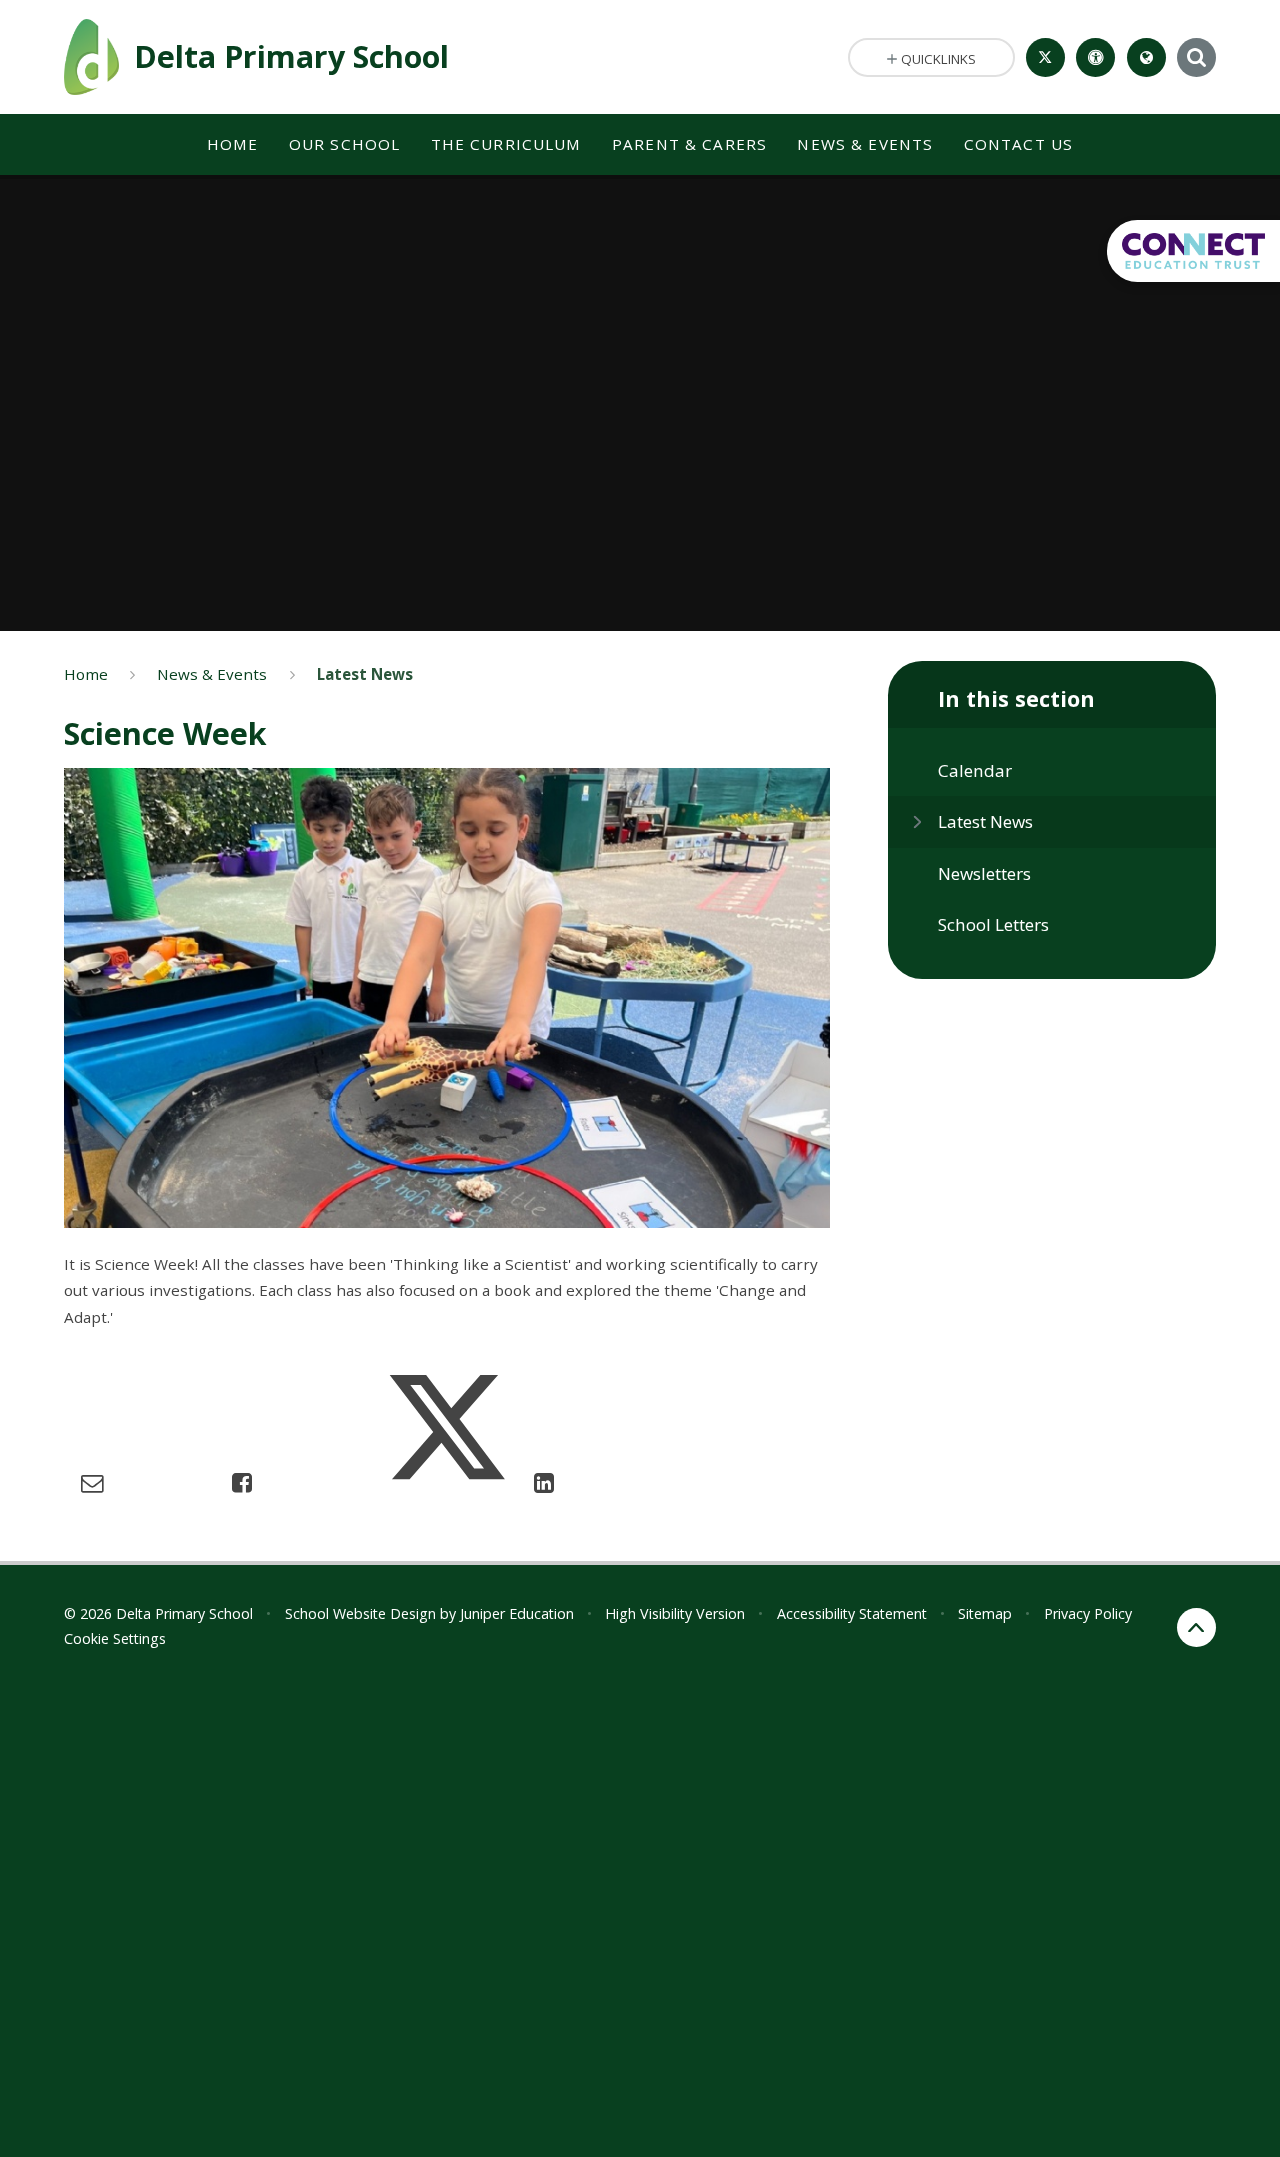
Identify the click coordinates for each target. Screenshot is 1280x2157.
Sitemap (985, 1613)
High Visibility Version (675, 1613)
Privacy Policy (1088, 1613)
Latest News (365, 674)
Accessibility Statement (852, 1613)
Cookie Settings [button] (115, 1638)
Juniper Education (517, 1613)
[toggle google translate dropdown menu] (1146, 57)
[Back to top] (1196, 1627)
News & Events (212, 674)
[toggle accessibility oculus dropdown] (1095, 57)
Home (86, 674)
